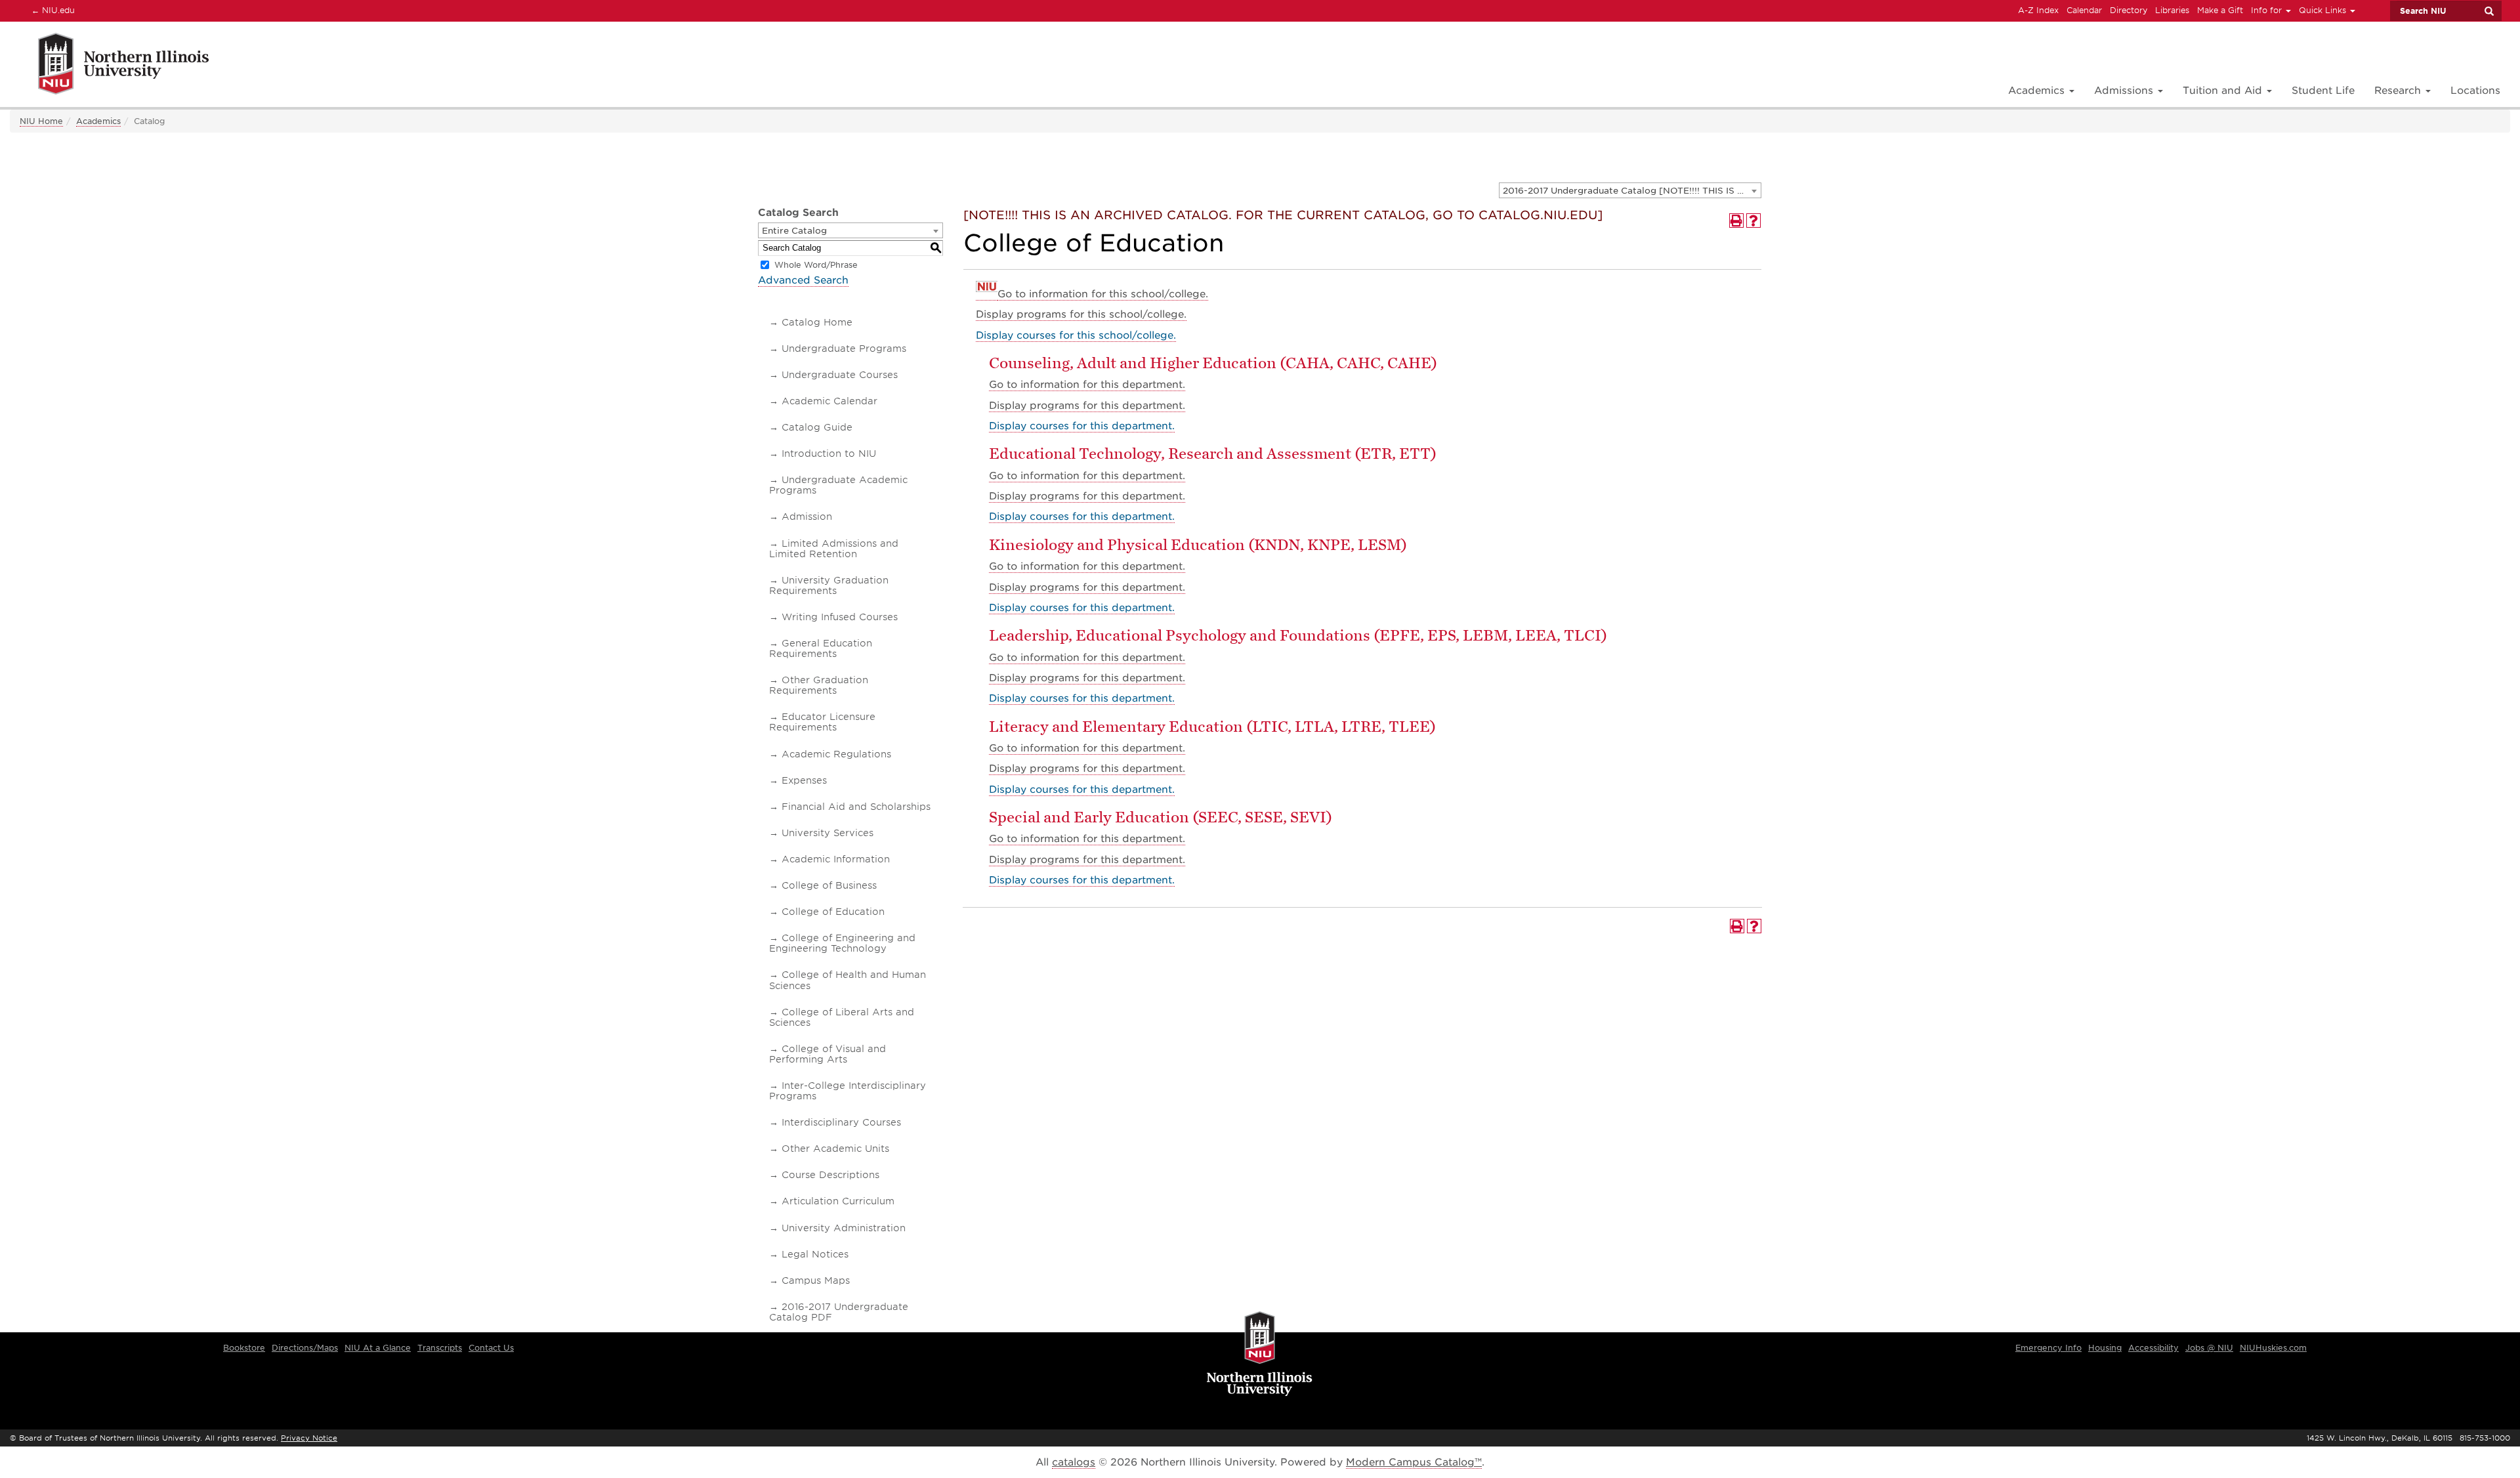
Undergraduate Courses (840, 375)
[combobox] (1630, 190)
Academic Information (836, 859)
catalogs (1074, 1462)
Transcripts (440, 1348)
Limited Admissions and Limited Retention (834, 549)
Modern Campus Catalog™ (1414, 1462)
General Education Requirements (821, 648)
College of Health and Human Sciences (848, 980)
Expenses (804, 780)
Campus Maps (816, 1280)
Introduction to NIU (829, 454)
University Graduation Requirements (829, 585)
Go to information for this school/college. (1103, 294)
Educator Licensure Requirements (822, 722)
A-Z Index (2038, 10)
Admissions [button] (2125, 91)
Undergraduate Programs (844, 348)
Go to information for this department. (1087, 385)
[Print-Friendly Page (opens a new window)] (1736, 221)
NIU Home (41, 121)
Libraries (2172, 10)
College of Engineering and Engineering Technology (842, 943)
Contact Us (491, 1348)
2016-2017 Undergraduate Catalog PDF (839, 1312)
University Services (828, 833)
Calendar (2084, 10)
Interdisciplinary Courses (841, 1122)
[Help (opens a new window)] (1753, 221)
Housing (2105, 1348)
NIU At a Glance (378, 1348)
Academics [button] (2038, 91)
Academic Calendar (829, 401)
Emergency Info (2048, 1348)
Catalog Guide (817, 427)
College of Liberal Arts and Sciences (842, 1017)
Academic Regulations (836, 754)
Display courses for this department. (1082, 426)
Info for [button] (2268, 10)
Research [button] (2399, 91)
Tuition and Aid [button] (2224, 91)
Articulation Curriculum (838, 1201)
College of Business (829, 885)
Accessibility (2153, 1348)
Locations (2475, 91)
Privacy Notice (309, 1438)
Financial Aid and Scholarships (856, 807)
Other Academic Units (835, 1149)
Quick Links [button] (2324, 10)
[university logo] (1260, 1355)
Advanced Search (803, 280)
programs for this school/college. (1081, 314)
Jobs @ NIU (2209, 1348)
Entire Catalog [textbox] (794, 231)
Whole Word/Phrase (816, 265)
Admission (807, 517)
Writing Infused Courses (840, 617)
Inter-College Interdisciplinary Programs (848, 1091)
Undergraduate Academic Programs (838, 485)
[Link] (109, 66)
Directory (2129, 10)
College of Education (833, 912)
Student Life (2323, 91)
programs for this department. (1087, 406)
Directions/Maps (305, 1348)
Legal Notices (815, 1254)
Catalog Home (817, 322)
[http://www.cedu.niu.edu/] (987, 294)
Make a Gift (2220, 10)
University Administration (844, 1228)
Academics (98, 121)
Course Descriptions (830, 1175)
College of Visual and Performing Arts (828, 1054)
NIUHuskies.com (2273, 1348)
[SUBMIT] (2488, 11)
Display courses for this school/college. (1076, 335)
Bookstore (244, 1348)
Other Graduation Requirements (819, 685)
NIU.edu (51, 10)
